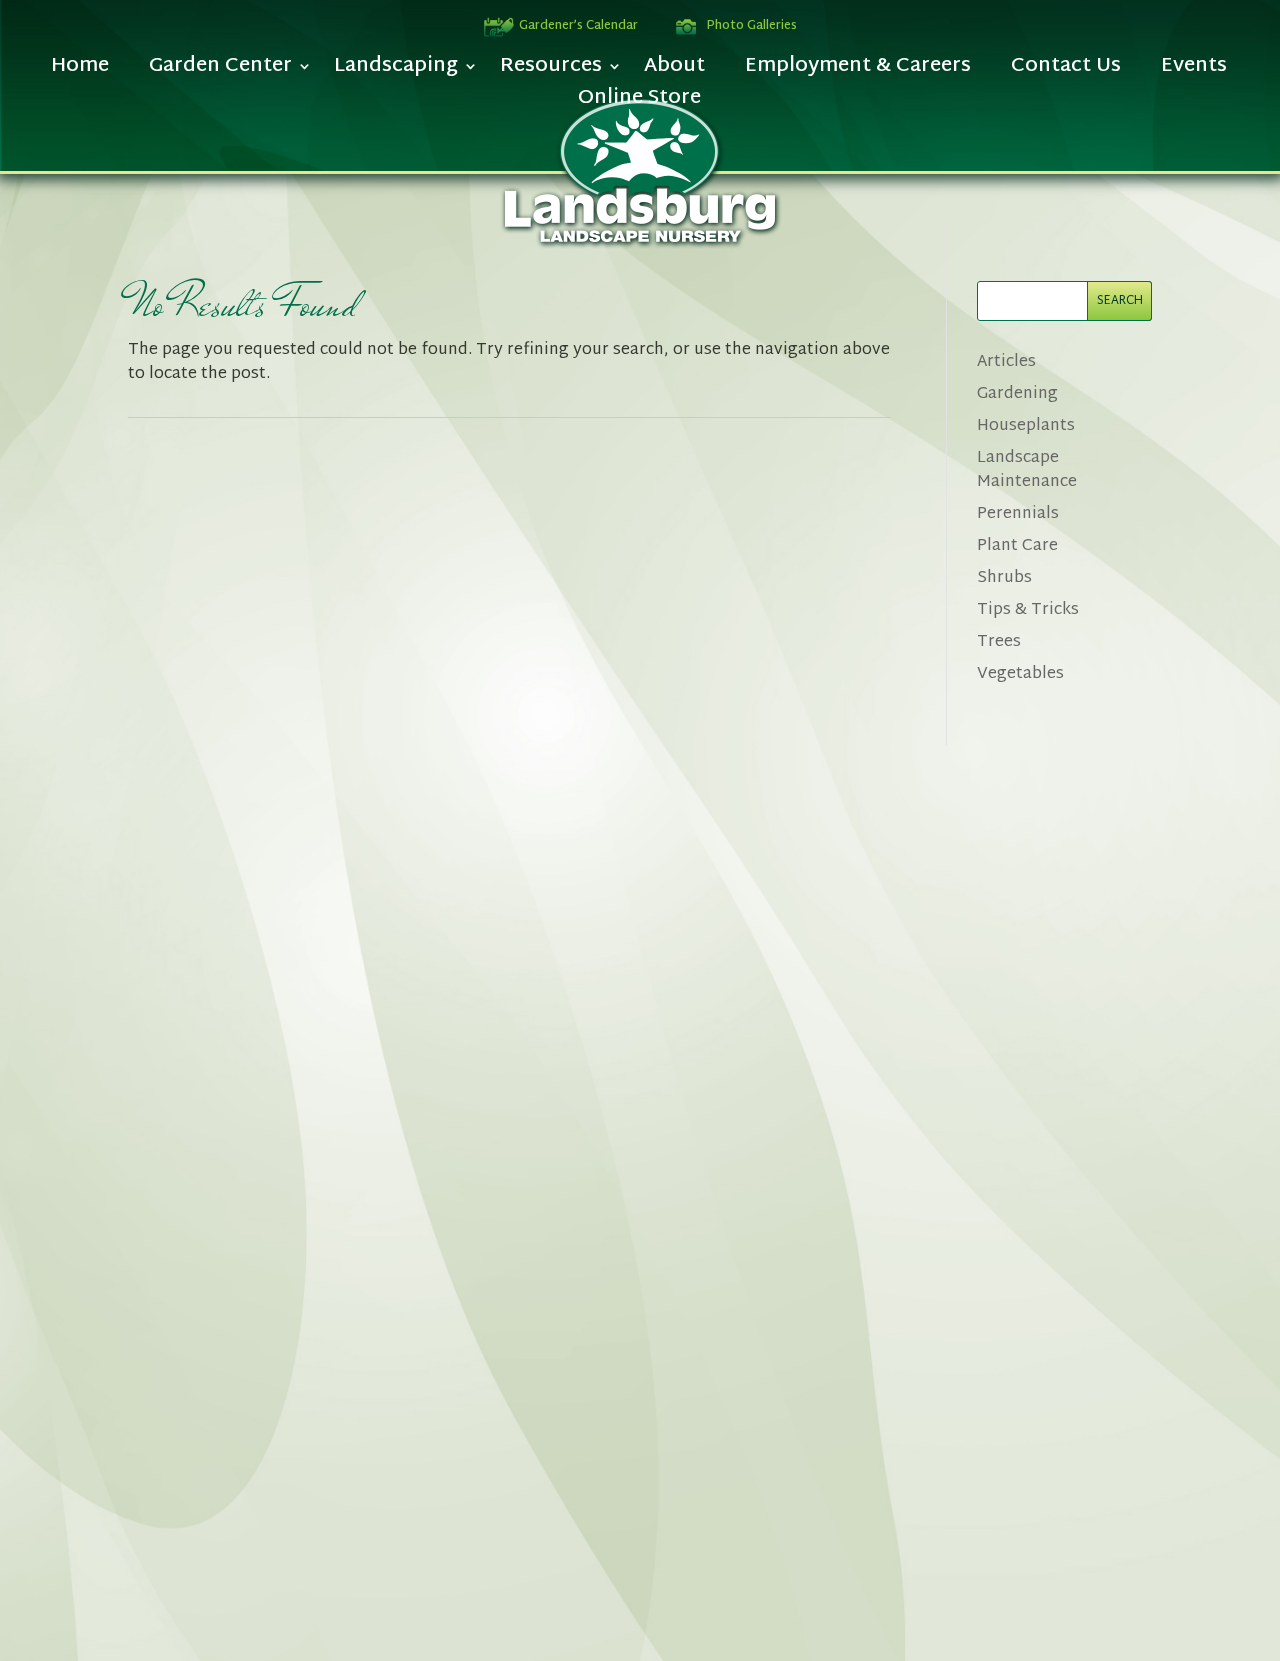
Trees (999, 642)
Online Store (639, 103)
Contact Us (1066, 71)
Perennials (1018, 514)
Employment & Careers (858, 71)
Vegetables (1020, 674)
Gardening (1017, 394)
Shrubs (1004, 578)
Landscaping (396, 71)
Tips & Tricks (1028, 610)
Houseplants (1026, 426)
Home (80, 71)
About (674, 71)
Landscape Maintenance (1027, 470)
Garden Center (220, 71)
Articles (1006, 362)
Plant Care (1017, 546)
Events (1194, 71)
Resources (551, 71)
